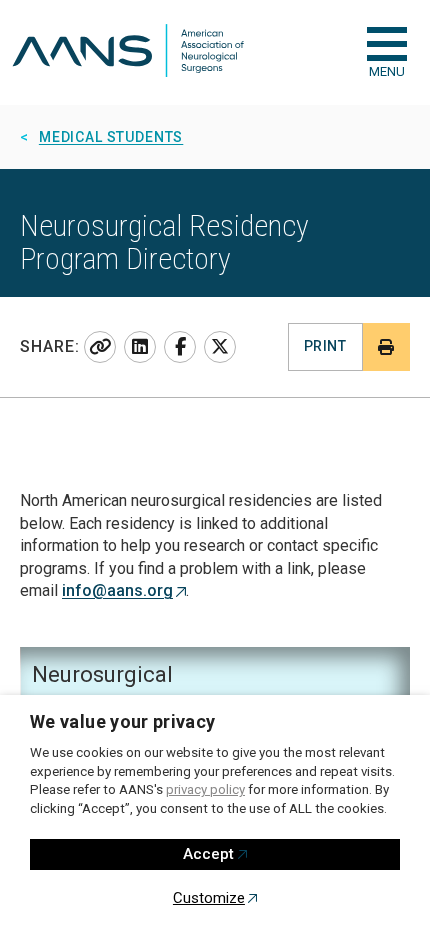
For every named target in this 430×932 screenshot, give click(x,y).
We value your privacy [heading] (123, 721)
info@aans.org (117, 590)
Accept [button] (208, 854)
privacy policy (205, 789)
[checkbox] (387, 44)
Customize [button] (209, 898)
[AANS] (128, 52)
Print (325, 346)
